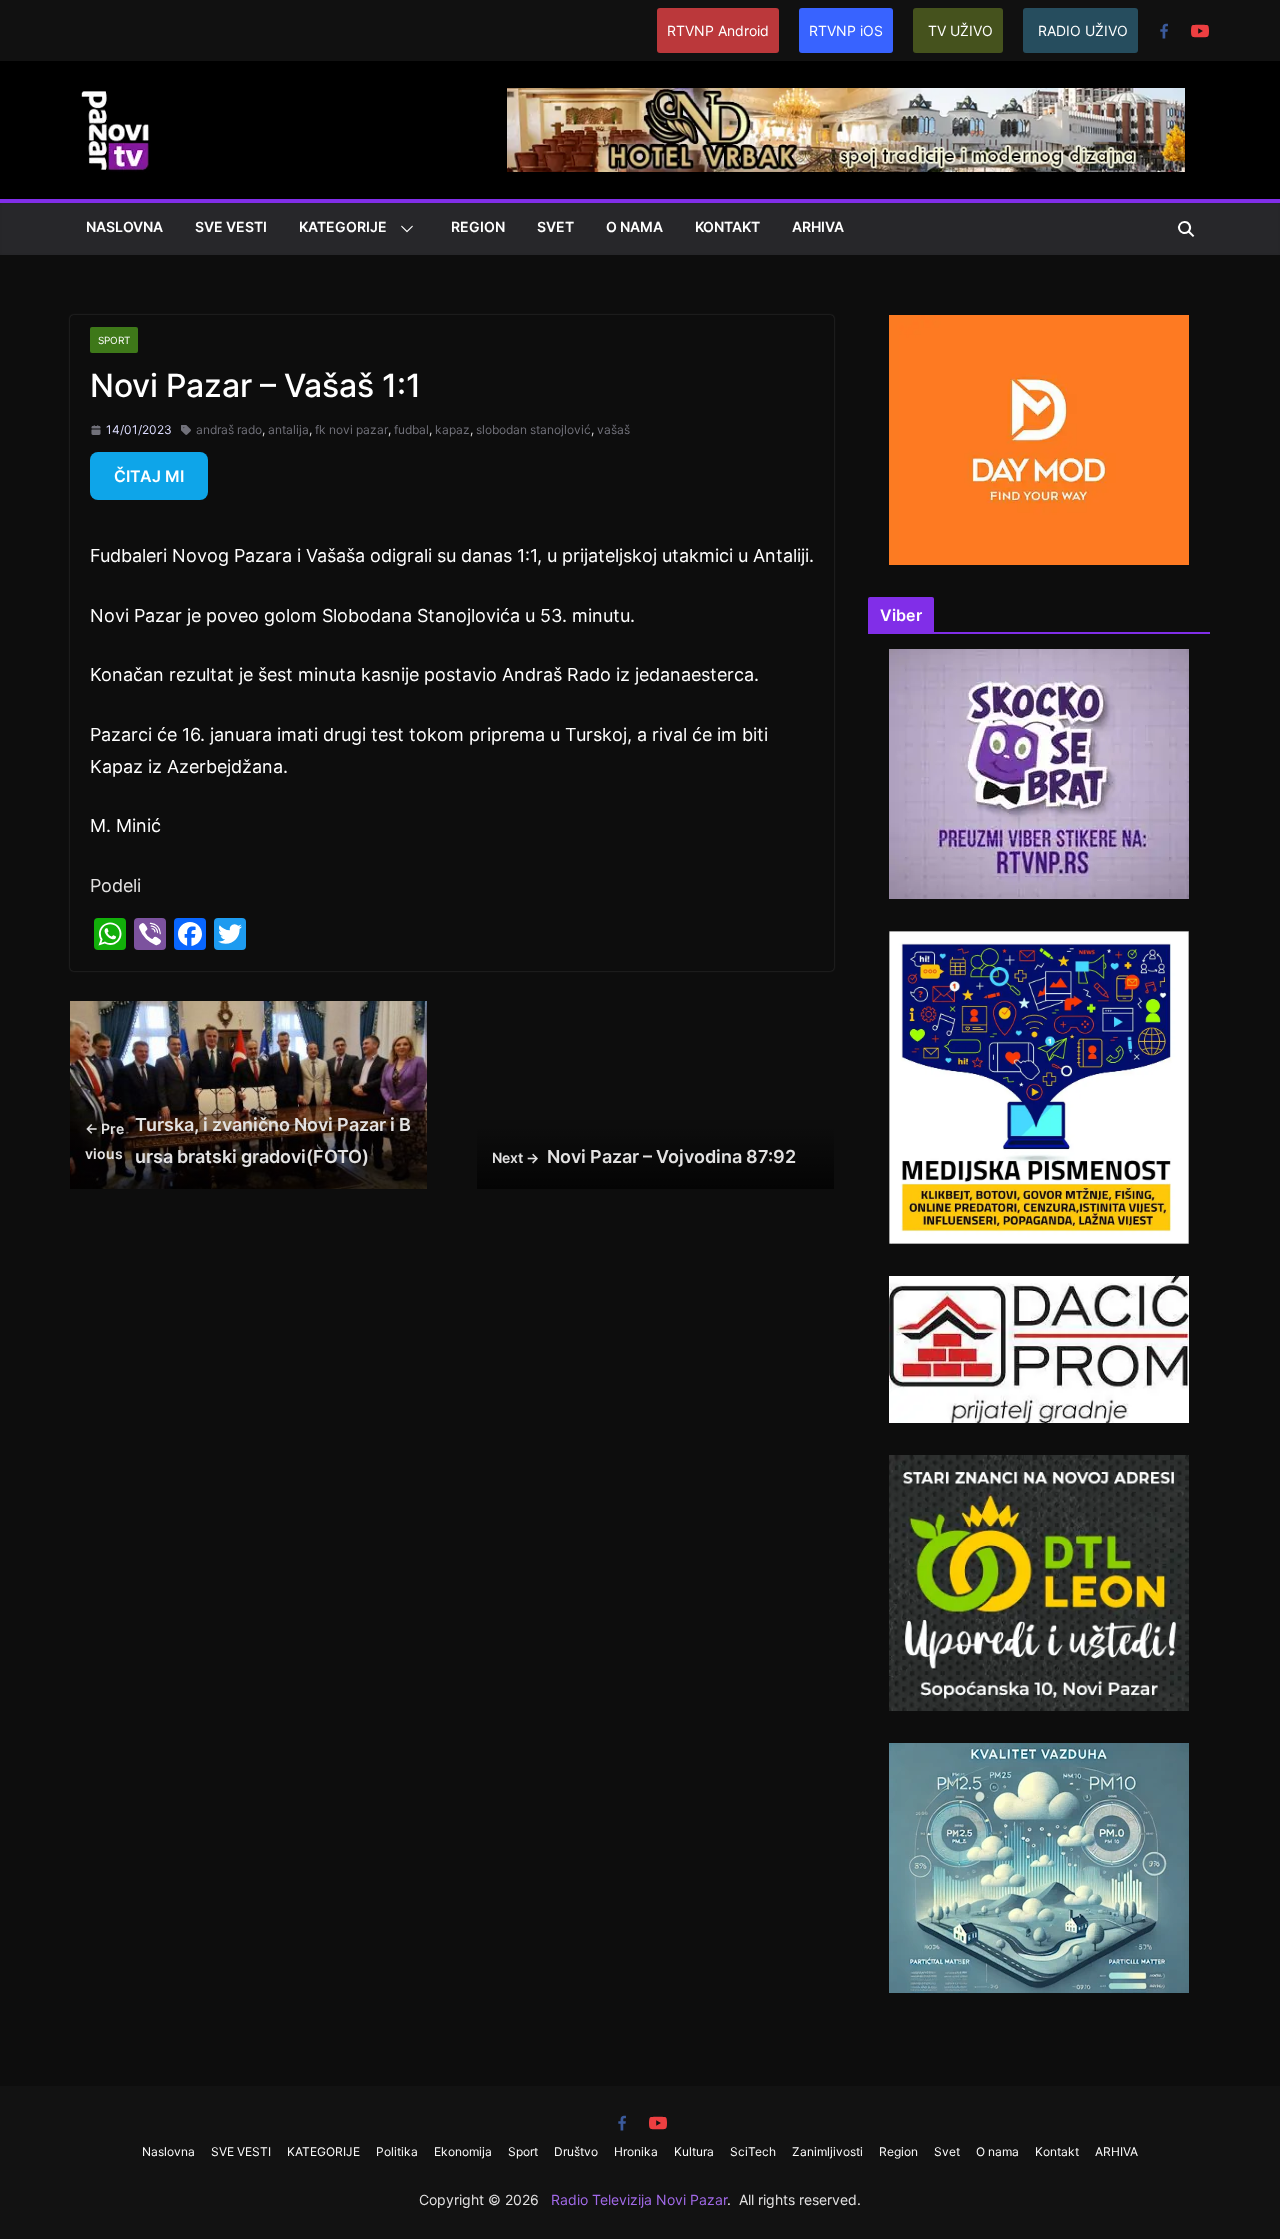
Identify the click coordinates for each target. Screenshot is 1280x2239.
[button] (403, 229)
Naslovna (124, 226)
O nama (634, 226)
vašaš (613, 429)
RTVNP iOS (846, 30)
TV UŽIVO (960, 30)
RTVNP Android (718, 30)
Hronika (636, 2151)
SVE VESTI (231, 226)
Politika (397, 2151)
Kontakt (727, 226)
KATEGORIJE (343, 226)
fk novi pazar (351, 429)
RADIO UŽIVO (1083, 30)
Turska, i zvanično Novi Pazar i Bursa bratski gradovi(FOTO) (248, 1140)
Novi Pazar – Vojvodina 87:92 (644, 1156)
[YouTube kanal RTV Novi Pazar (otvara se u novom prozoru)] (1200, 31)
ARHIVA (818, 226)
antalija (288, 429)
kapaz (452, 429)
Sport (114, 340)
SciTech (753, 2151)
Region (478, 226)
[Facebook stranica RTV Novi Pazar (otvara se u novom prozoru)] (1164, 31)
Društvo (576, 2151)
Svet (555, 226)
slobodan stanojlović (533, 429)
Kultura (694, 2151)
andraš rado (229, 429)
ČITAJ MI (149, 476)
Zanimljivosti (827, 2151)
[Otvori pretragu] (1186, 229)
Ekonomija (463, 2151)
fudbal (411, 429)
